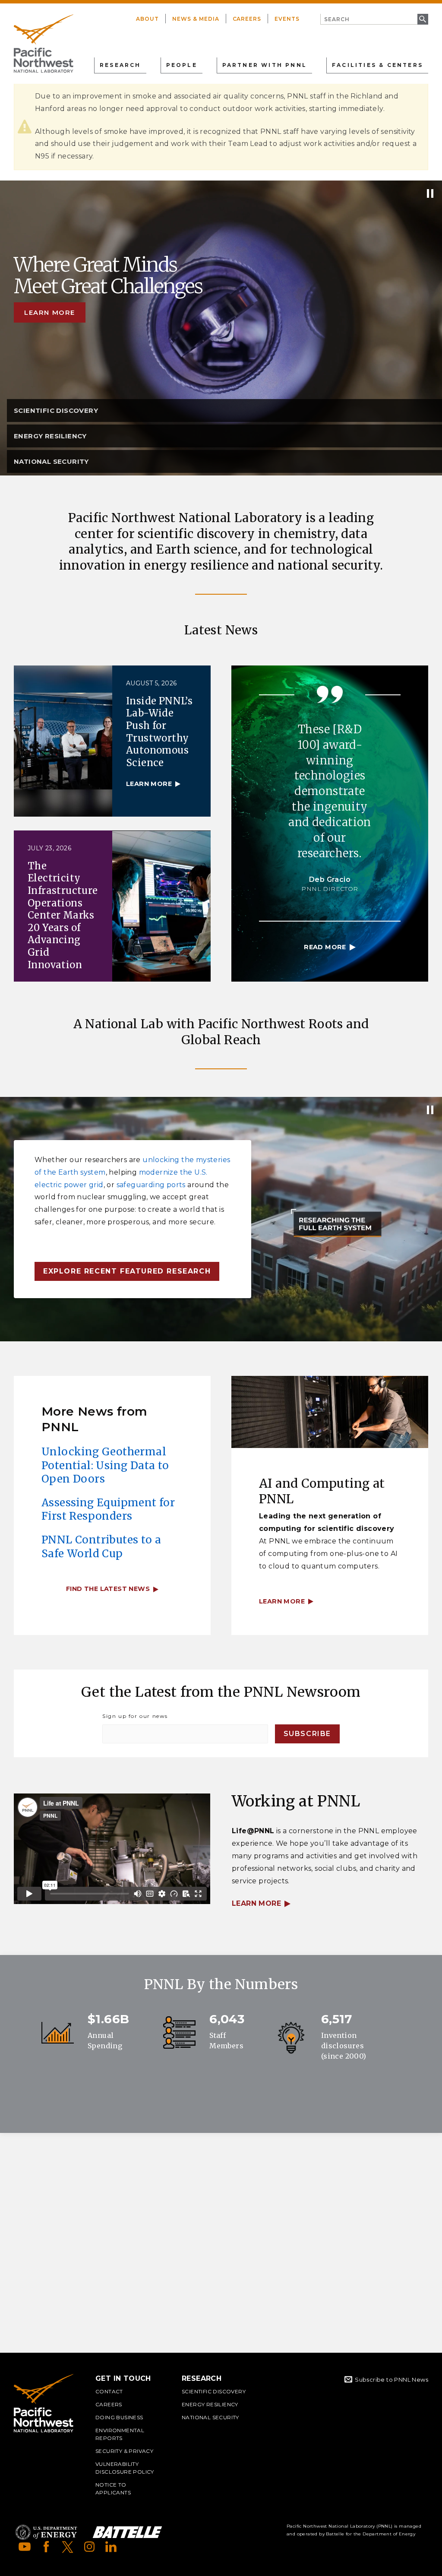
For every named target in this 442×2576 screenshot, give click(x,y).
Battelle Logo (127, 2532)
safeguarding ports (151, 1185)
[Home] (44, 44)
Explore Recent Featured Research (127, 1271)
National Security (210, 2417)
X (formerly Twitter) (68, 2547)
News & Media (196, 19)
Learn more (50, 312)
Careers (247, 19)
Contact (109, 2391)
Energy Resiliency (210, 2404)
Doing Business (119, 2417)
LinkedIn (111, 2547)
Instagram (89, 2547)
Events (287, 19)
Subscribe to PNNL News (391, 2380)
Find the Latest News (108, 1589)
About (147, 19)
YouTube (25, 2547)
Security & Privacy (124, 2451)
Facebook (46, 2547)
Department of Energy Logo (46, 2532)
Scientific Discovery (214, 2391)
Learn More (256, 1903)
